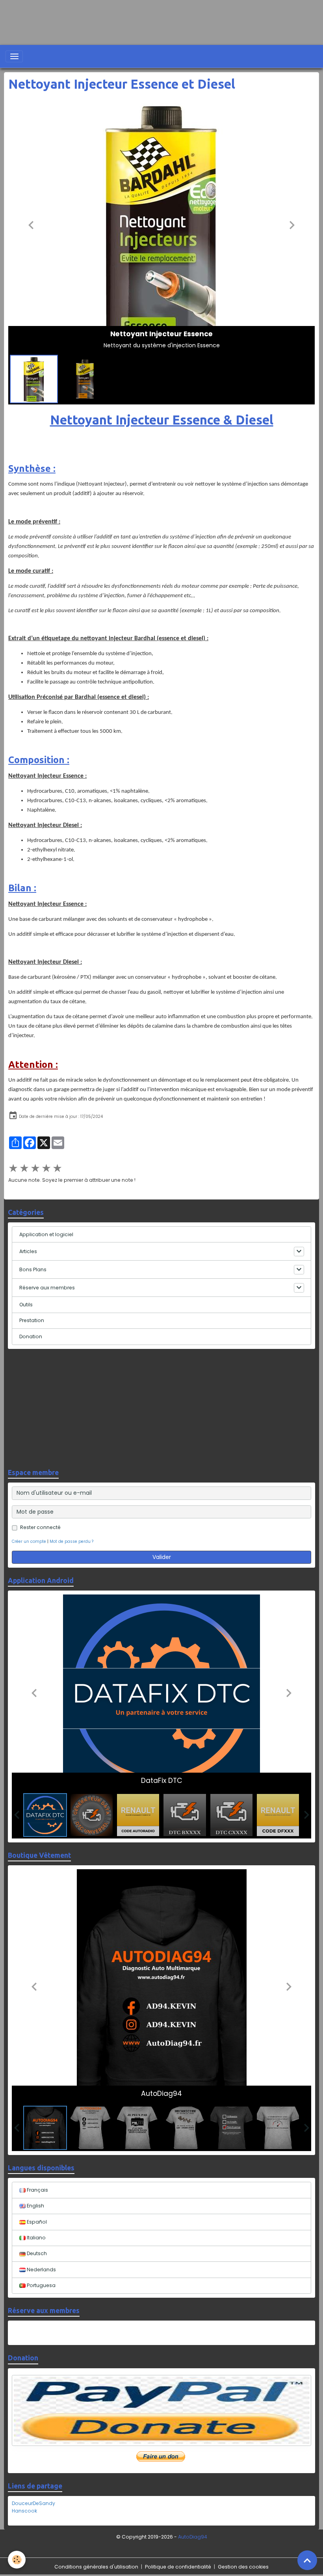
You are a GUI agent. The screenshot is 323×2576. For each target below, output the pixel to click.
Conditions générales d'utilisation (96, 2567)
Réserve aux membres (47, 1288)
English (35, 2206)
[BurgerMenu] (14, 56)
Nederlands (41, 2270)
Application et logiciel (46, 1234)
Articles (28, 1251)
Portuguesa (41, 2285)
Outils (26, 1305)
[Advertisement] (143, 18)
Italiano (36, 2238)
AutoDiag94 (193, 2537)
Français (37, 2190)
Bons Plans (33, 1269)
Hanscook (24, 2511)
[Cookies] (17, 2560)
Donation (31, 1336)
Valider (162, 1557)
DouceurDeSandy (33, 2503)
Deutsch (36, 2253)
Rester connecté (40, 1527)
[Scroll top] (307, 2560)
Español (36, 2222)
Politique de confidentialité (178, 2567)
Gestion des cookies (243, 2567)
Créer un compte (29, 1541)
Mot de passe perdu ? (71, 1541)
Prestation (32, 1320)
